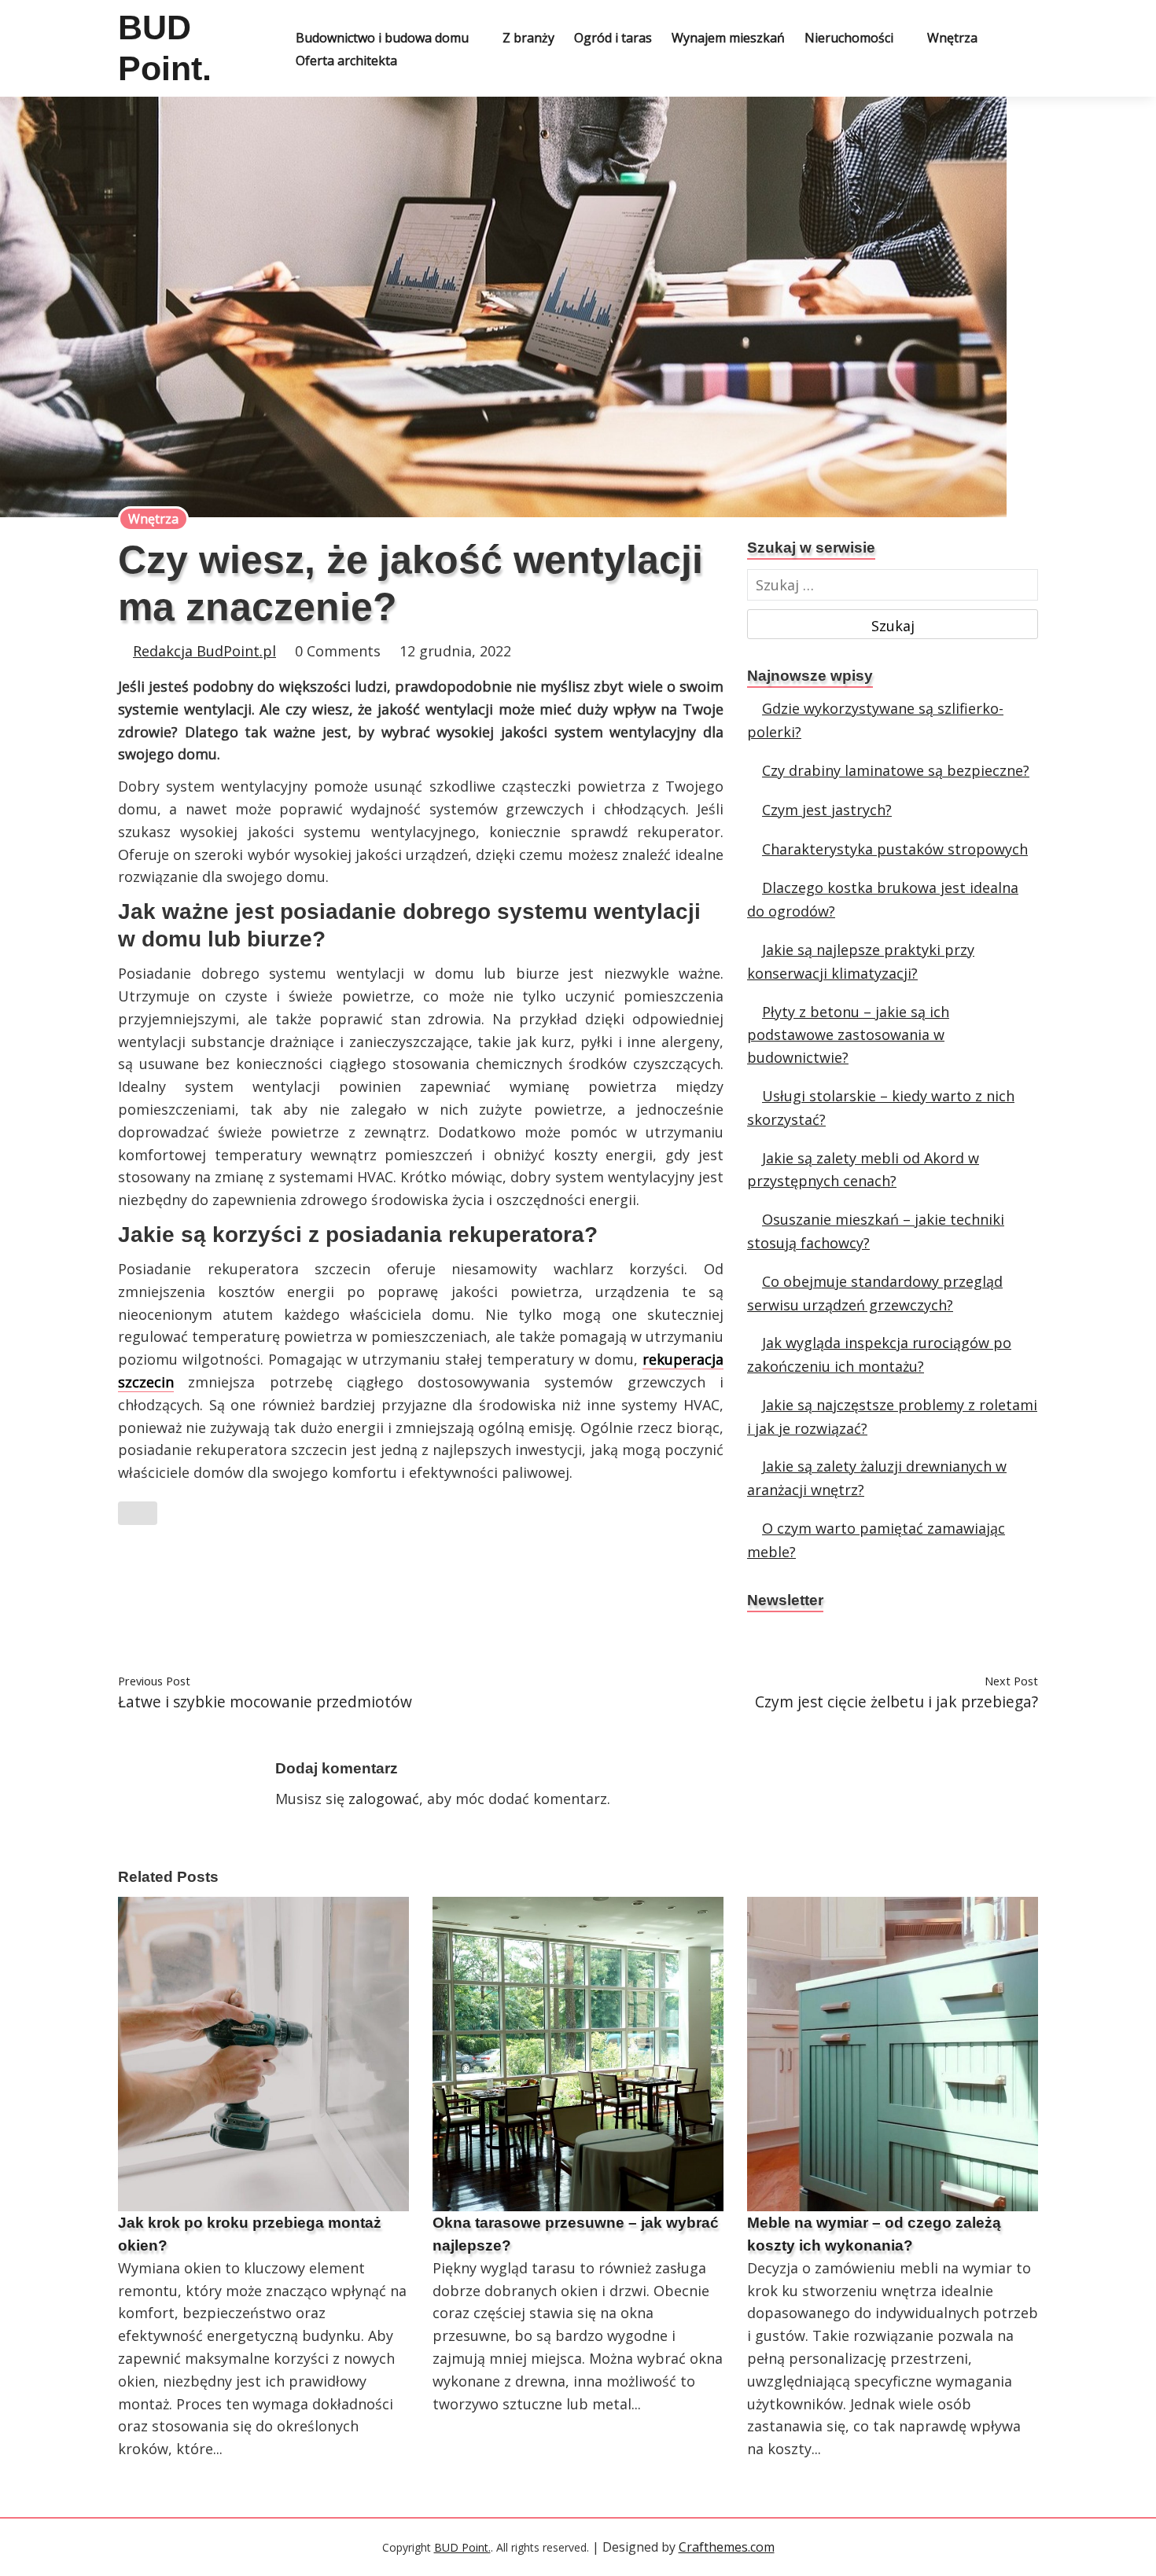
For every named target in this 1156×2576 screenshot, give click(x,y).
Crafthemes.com (727, 2547)
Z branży (528, 38)
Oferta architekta (346, 61)
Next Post (1011, 1681)
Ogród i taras (613, 38)
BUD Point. (462, 2547)
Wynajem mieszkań (728, 38)
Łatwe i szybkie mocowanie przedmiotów (265, 1701)
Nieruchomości (849, 38)
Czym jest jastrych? (827, 810)
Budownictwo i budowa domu (382, 38)
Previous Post (154, 1681)
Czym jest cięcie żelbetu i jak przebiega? (896, 1701)
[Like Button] (138, 1513)
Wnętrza (952, 38)
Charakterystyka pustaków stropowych (895, 849)
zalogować (384, 1799)
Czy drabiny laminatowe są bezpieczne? (896, 770)
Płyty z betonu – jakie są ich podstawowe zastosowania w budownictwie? (848, 1035)
